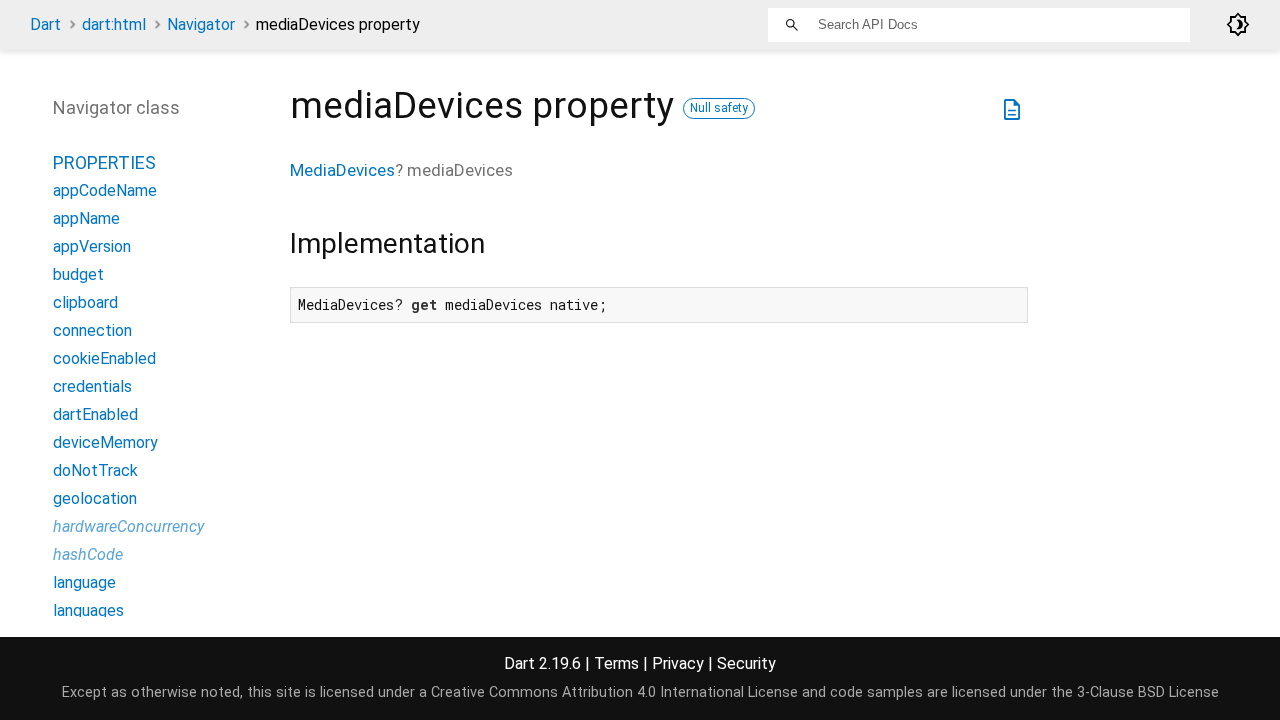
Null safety (719, 108)
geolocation (95, 498)
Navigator (201, 24)
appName (86, 218)
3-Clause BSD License (1148, 692)
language (84, 582)
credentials (92, 386)
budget (78, 274)
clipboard (85, 302)
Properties (104, 162)
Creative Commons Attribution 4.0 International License (614, 692)
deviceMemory (105, 442)
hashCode (88, 554)
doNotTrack (95, 470)
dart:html (114, 24)
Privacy (678, 663)
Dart (45, 24)
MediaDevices (342, 170)
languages (88, 610)
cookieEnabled (104, 358)
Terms (616, 663)
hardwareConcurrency (128, 526)
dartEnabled (95, 414)
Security (746, 663)
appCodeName (105, 190)
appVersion (92, 246)
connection (92, 330)
